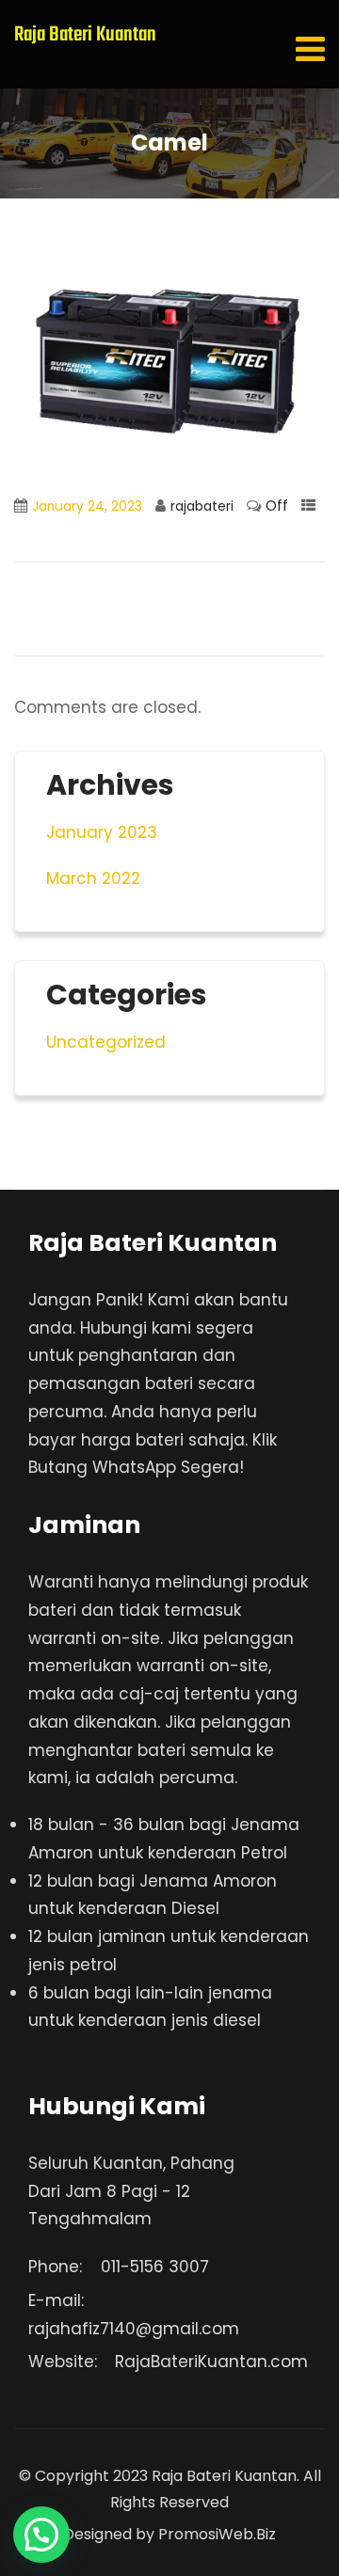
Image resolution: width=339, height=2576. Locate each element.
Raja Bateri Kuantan (85, 35)
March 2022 (93, 878)
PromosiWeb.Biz (217, 2534)
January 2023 (102, 832)
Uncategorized (106, 1042)
